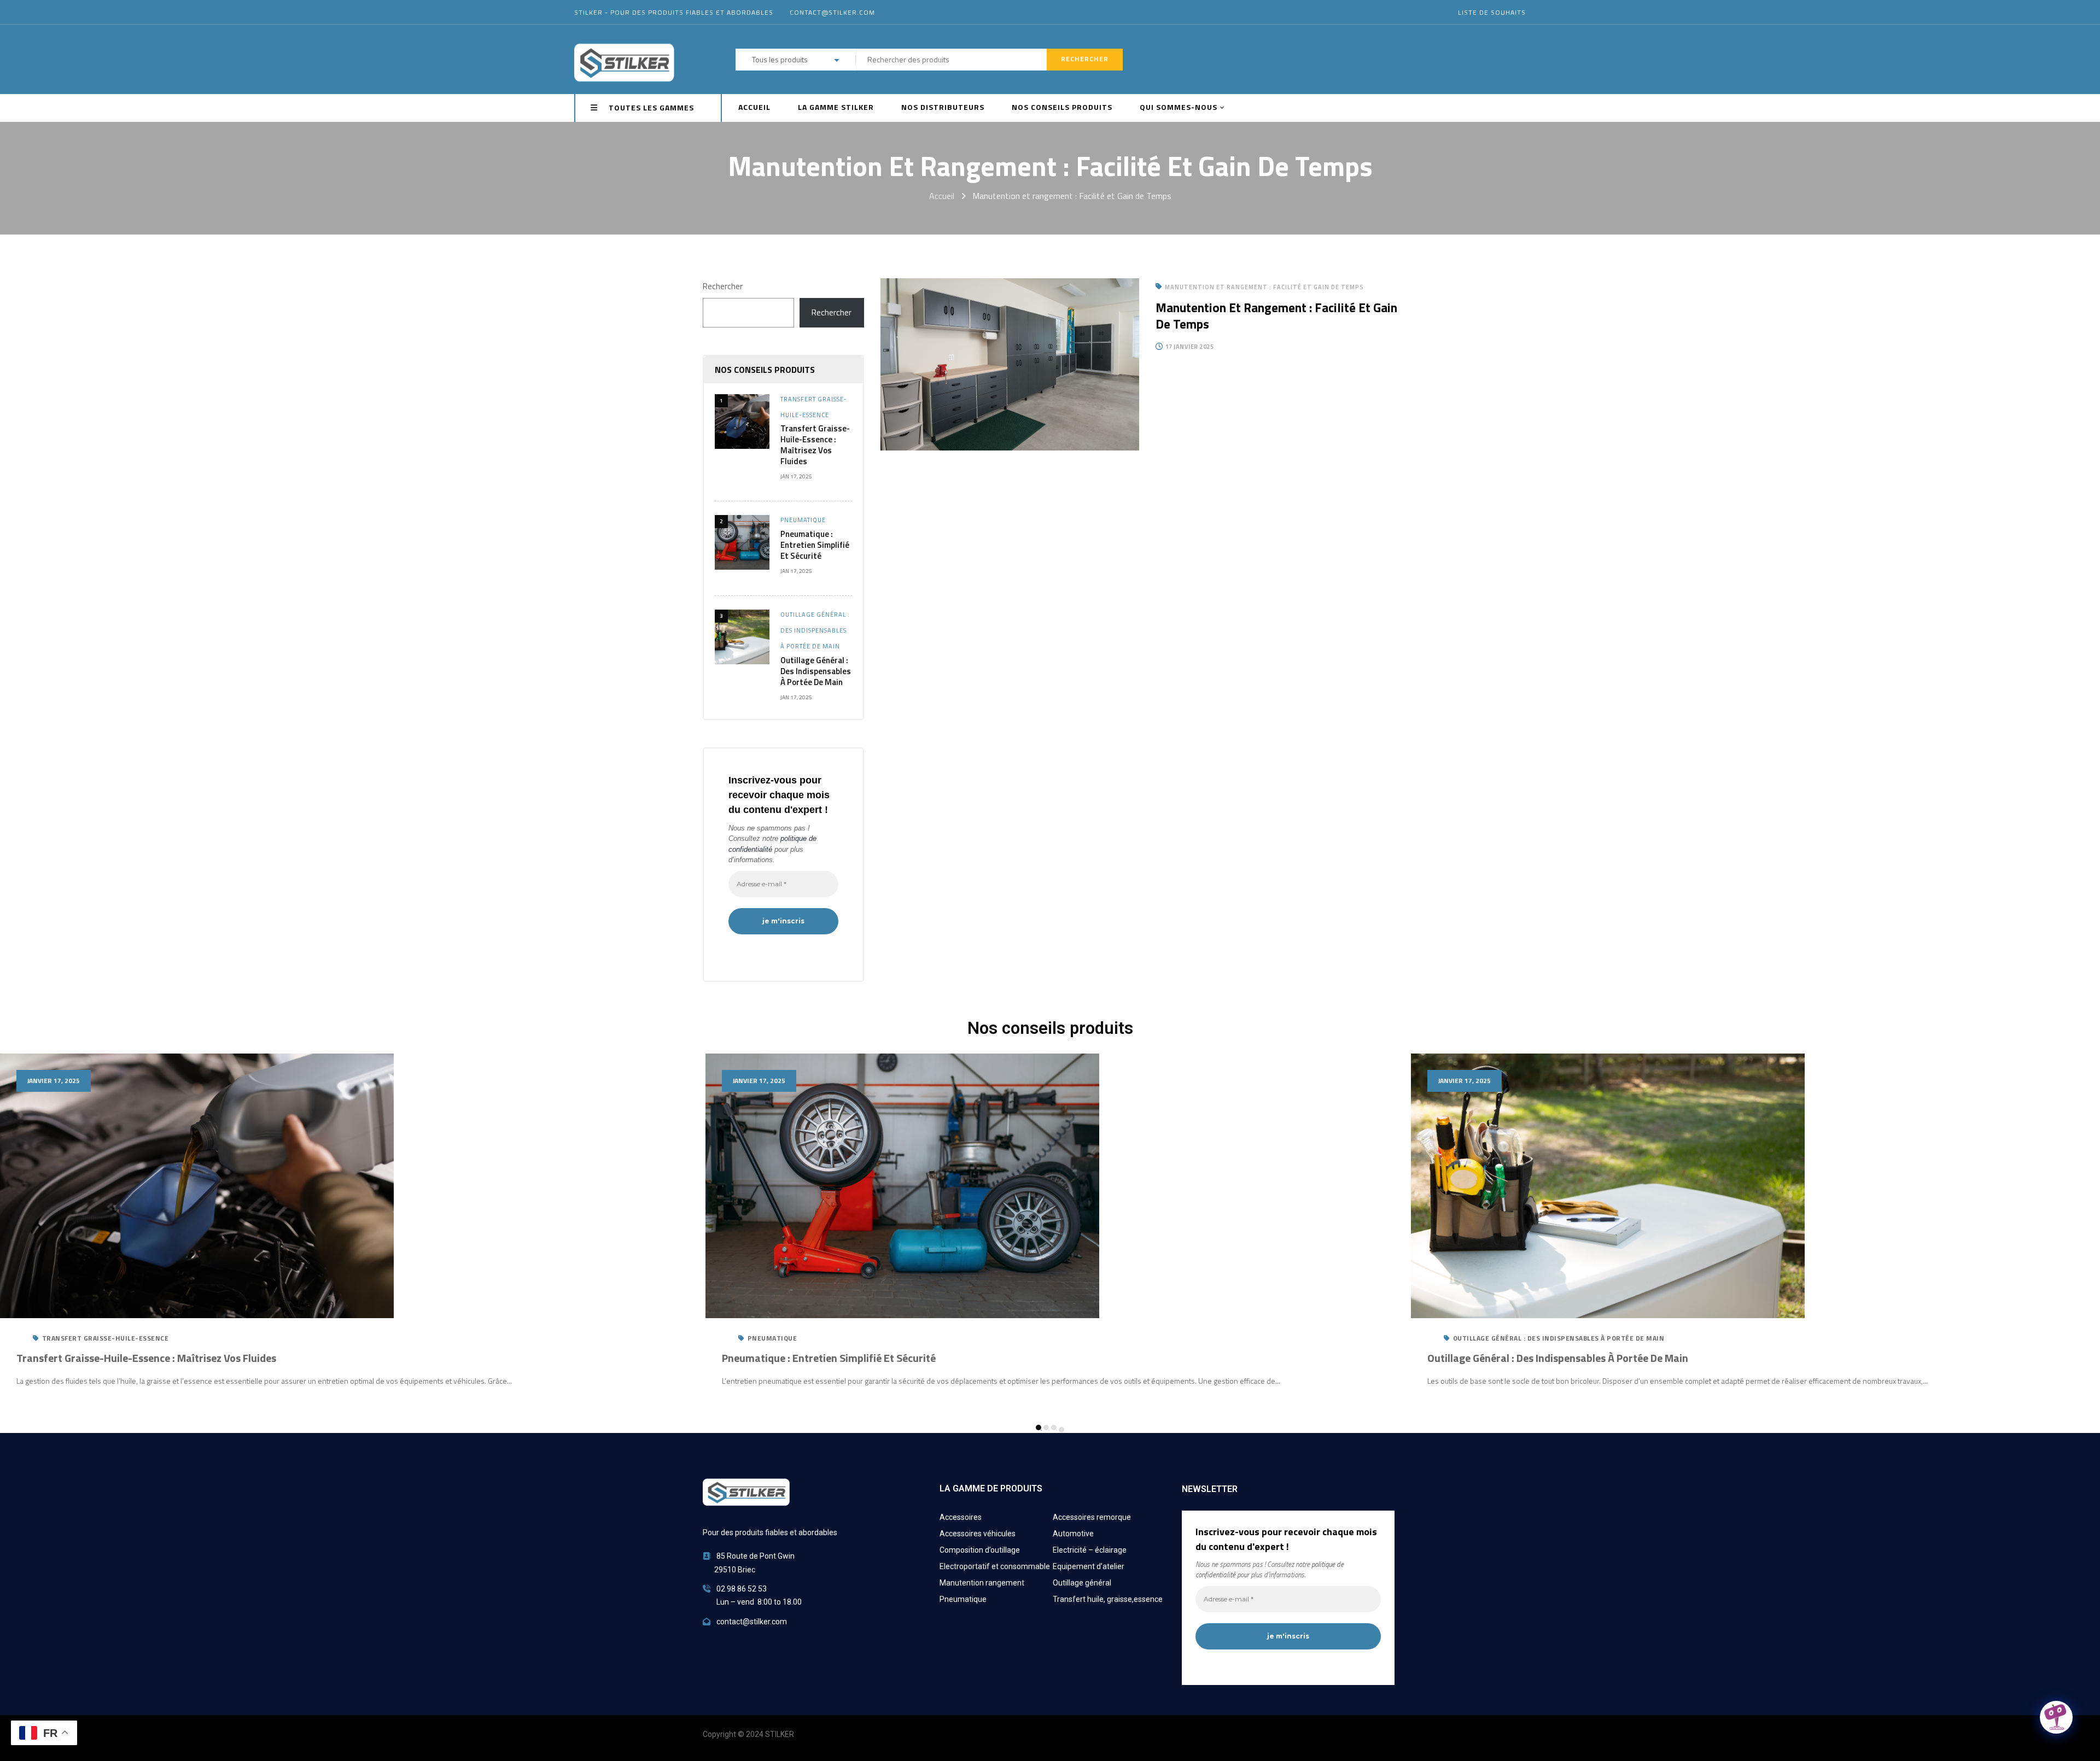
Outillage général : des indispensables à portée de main (815, 631)
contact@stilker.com (832, 12)
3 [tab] (1054, 1427)
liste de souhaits (1492, 12)
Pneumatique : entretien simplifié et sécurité (815, 545)
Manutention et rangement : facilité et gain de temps (1276, 316)
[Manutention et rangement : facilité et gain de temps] (1010, 286)
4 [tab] (1061, 1430)
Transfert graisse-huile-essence (106, 1338)
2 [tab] (1046, 1427)
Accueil (942, 196)
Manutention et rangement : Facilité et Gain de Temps (1264, 287)
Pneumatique (803, 520)
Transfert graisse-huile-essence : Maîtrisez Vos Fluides (815, 445)
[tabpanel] (1050, 1230)
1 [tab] (1039, 1427)
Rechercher (723, 286)
